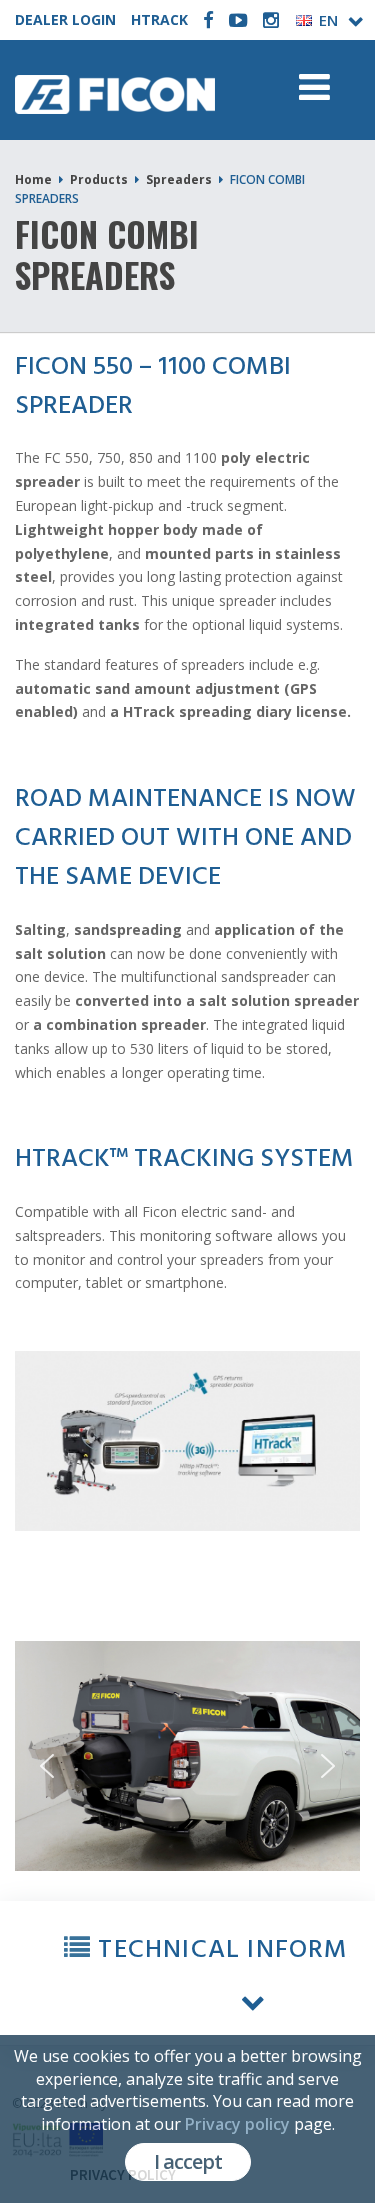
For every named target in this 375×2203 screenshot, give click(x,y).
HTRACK (159, 19)
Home (33, 179)
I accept (188, 2161)
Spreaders (179, 179)
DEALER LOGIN (65, 19)
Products (99, 179)
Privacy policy (237, 2124)
